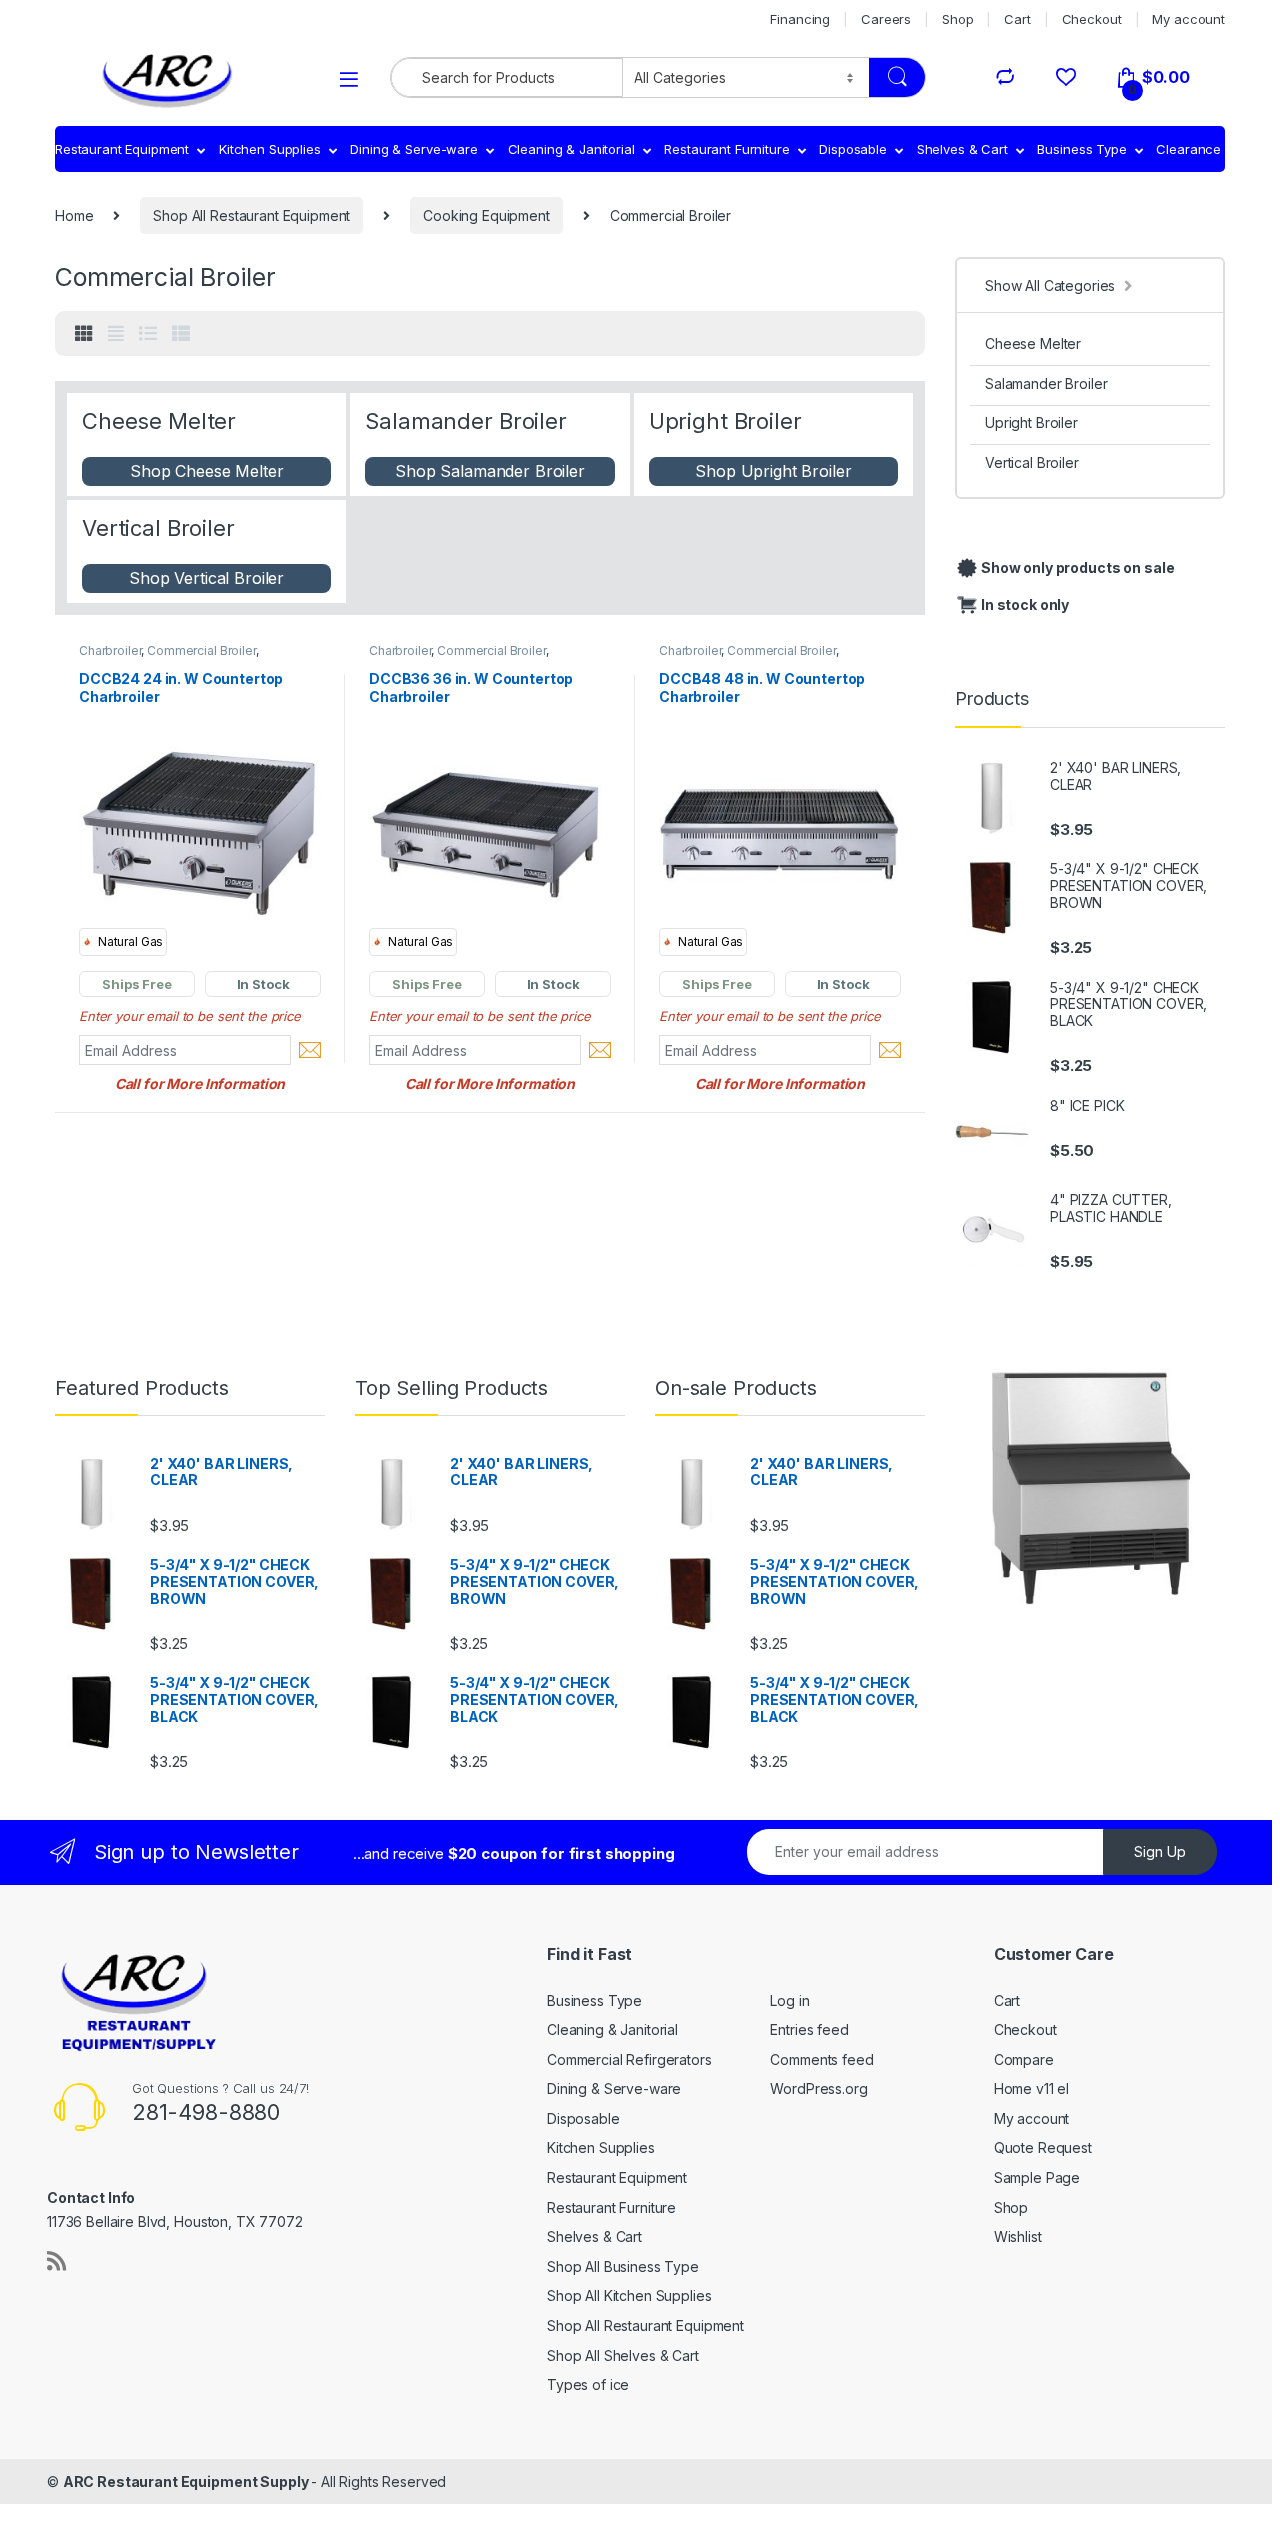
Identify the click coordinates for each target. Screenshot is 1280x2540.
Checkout (1092, 19)
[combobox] (507, 77)
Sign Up (1160, 1851)
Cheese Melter (1033, 343)
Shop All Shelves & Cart (623, 2355)
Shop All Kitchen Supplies (629, 2295)
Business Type (1081, 149)
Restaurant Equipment (122, 149)
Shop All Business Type (623, 2266)
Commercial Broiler (201, 650)
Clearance (1188, 149)
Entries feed (809, 2029)
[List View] (148, 334)
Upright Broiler (1031, 422)
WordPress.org (818, 2088)
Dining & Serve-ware (413, 149)
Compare (1024, 2059)
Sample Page (1037, 2177)
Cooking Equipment (486, 215)
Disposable (853, 149)
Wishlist (1018, 2236)
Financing (800, 19)
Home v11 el (1031, 2088)
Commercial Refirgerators (629, 2059)
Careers (886, 19)
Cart (1017, 19)
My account (1188, 19)
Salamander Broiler (1046, 383)
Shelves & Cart (962, 149)
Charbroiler (110, 650)
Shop (957, 19)
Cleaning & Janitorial (571, 149)
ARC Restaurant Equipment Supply (187, 2481)
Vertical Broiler (1032, 462)
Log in (789, 2000)
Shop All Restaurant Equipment (251, 215)
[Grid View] (84, 334)
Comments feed (821, 2059)
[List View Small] (181, 334)
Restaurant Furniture (726, 149)
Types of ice (588, 2384)
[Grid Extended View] (116, 334)
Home (74, 215)
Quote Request (1043, 2147)
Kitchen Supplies (270, 149)
